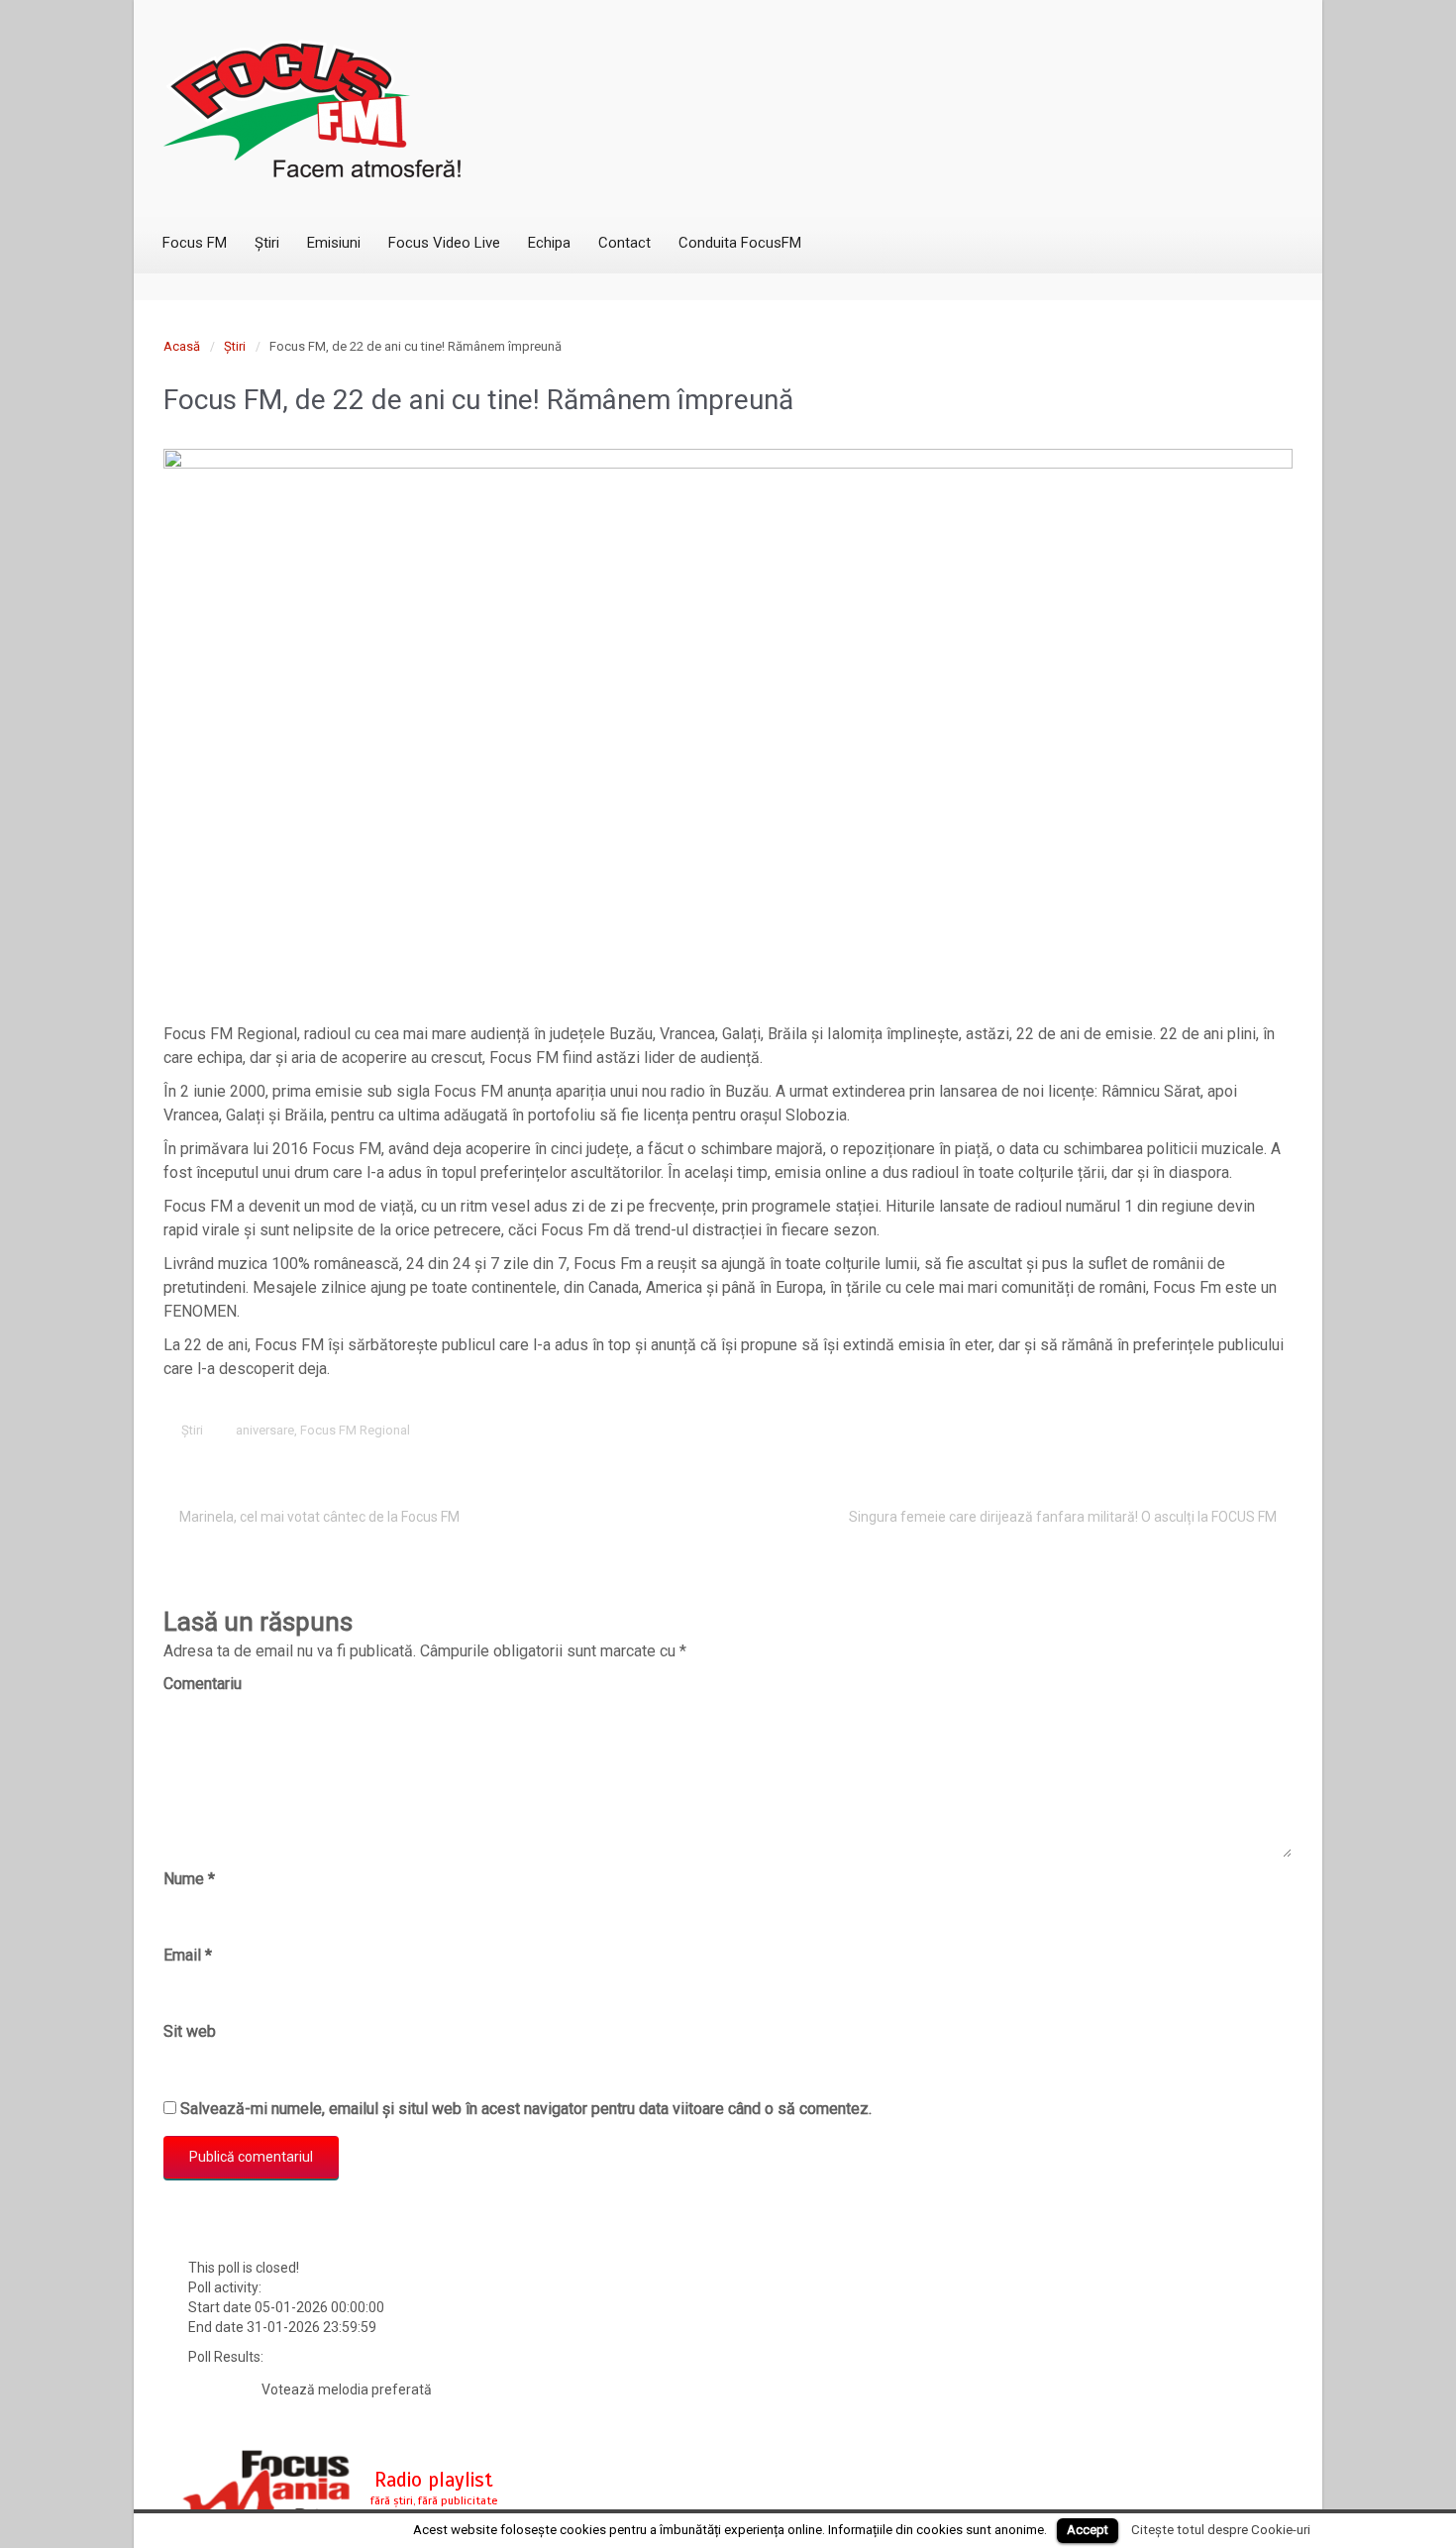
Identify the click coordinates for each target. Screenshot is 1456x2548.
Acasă (182, 346)
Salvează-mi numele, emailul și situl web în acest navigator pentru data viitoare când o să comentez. (526, 2109)
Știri (235, 346)
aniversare (265, 1430)
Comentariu (203, 1684)
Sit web (190, 2031)
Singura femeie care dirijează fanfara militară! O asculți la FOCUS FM (1063, 1517)
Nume (189, 1879)
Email (188, 1955)
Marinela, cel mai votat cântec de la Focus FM (319, 1517)
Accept (1088, 2530)
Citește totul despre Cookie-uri (1221, 2530)
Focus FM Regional (355, 1430)
